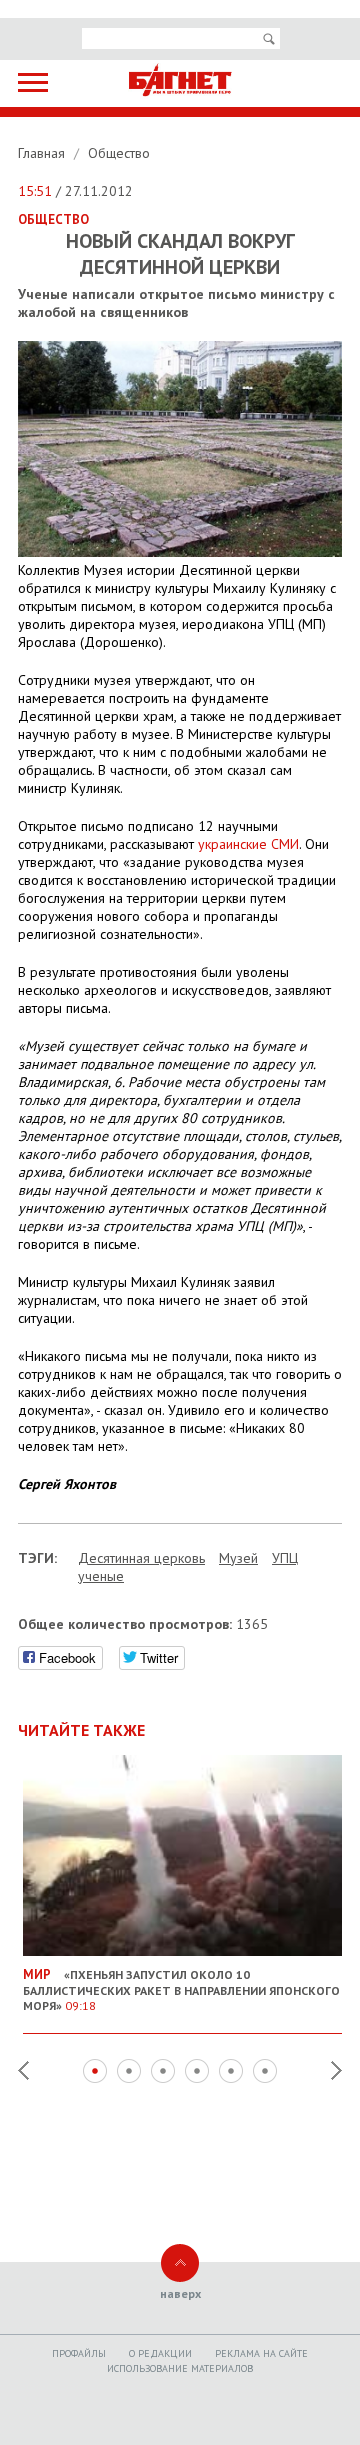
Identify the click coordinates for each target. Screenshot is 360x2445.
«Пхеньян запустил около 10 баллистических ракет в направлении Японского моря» (181, 1989)
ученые (101, 1576)
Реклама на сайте (261, 2353)
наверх (180, 2293)
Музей (238, 1558)
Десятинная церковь (141, 1558)
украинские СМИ (248, 844)
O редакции (160, 2353)
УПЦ (285, 1558)
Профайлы (79, 2353)
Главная (43, 153)
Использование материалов (180, 2368)
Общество (119, 153)
